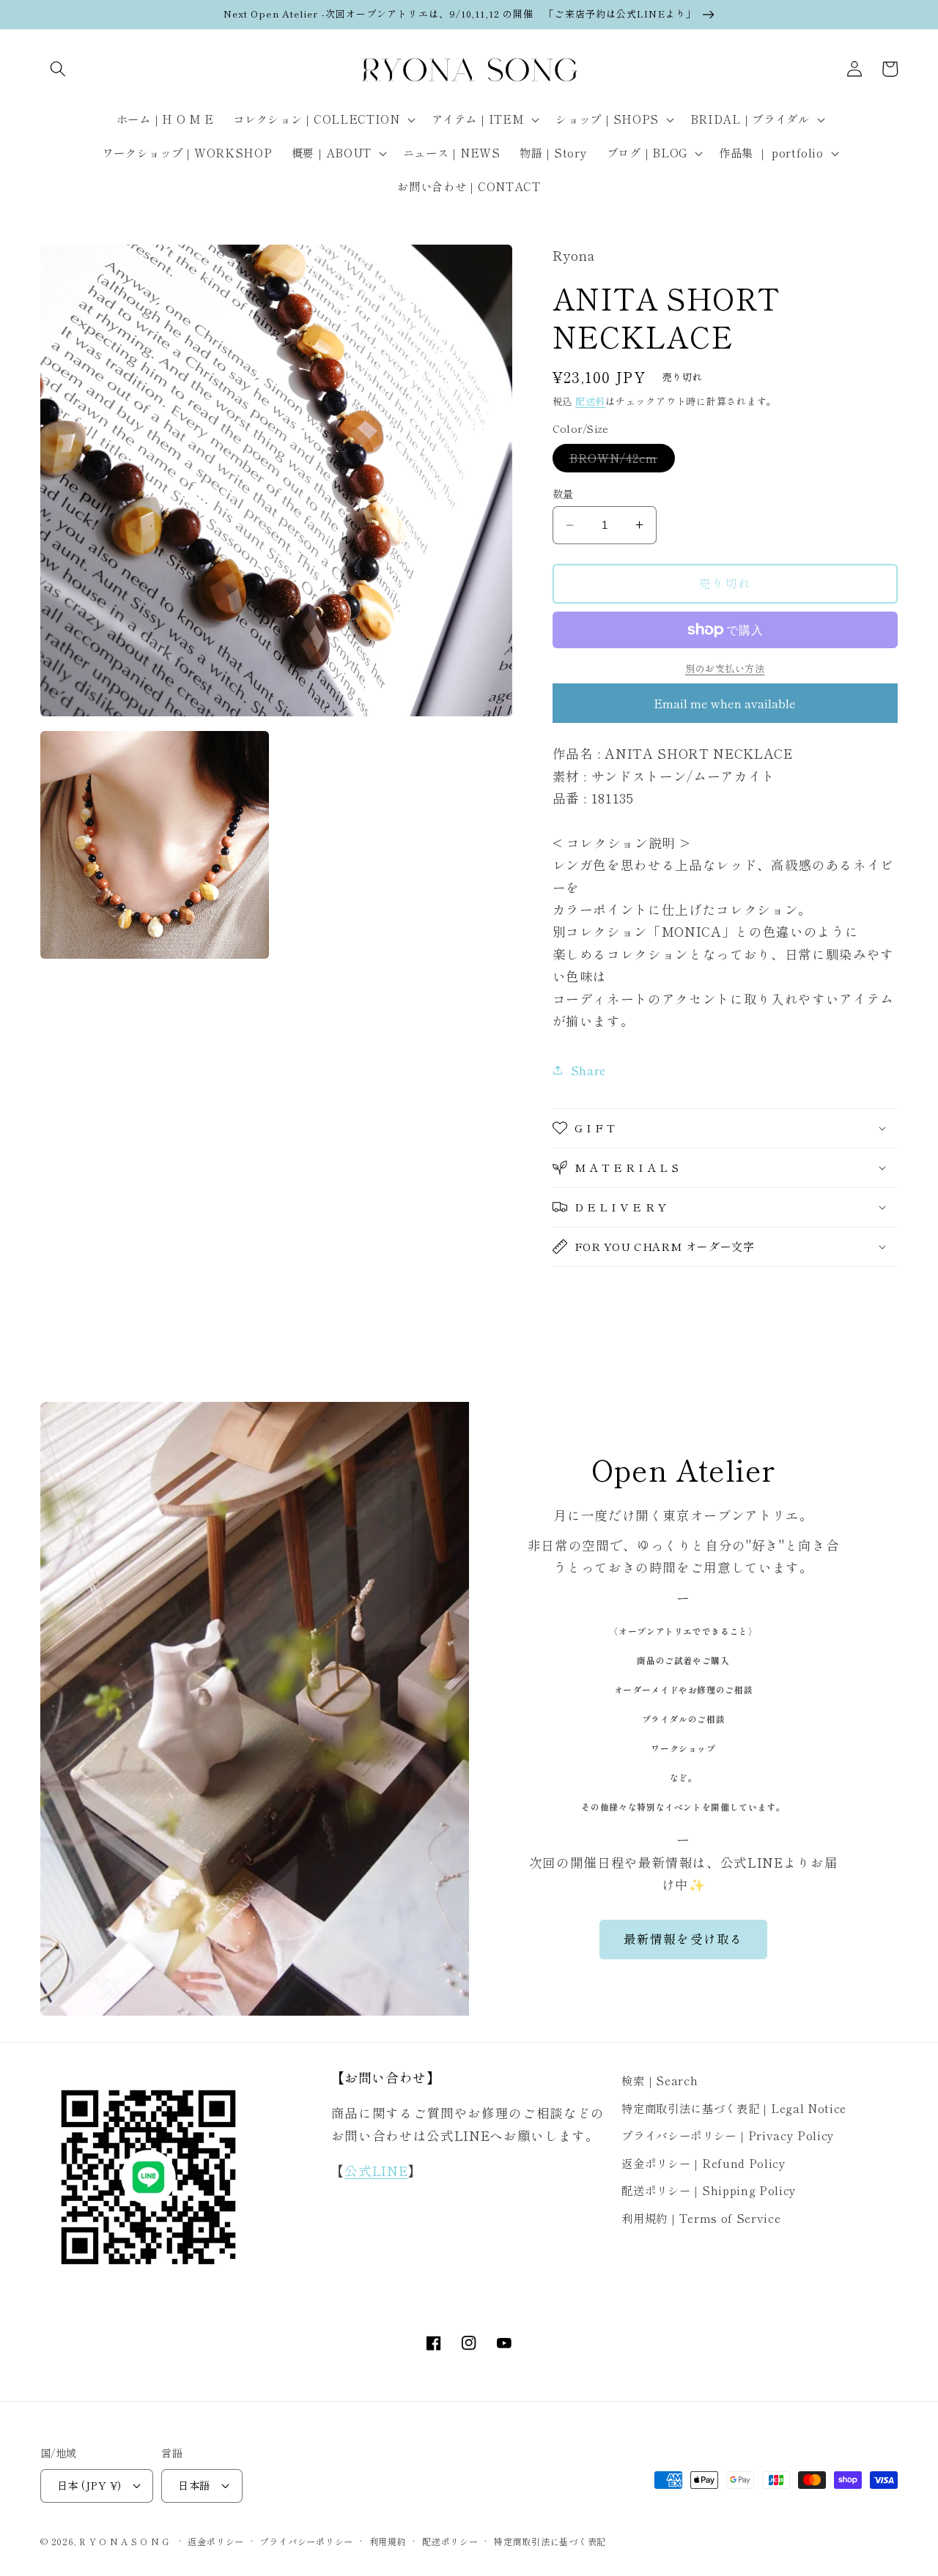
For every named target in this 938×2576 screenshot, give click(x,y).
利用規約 (388, 2541)
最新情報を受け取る (683, 1939)
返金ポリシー (216, 2541)
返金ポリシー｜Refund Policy (703, 2163)
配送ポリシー (450, 2541)
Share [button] (588, 1070)
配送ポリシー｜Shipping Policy (709, 2190)
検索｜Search (660, 2080)
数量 (563, 494)
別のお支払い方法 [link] (725, 668)
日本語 (194, 2485)
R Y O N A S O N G (124, 2541)
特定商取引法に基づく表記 (550, 2541)
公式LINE (376, 2171)
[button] (58, 69)
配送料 (590, 401)
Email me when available (725, 703)
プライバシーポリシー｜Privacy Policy (728, 2135)
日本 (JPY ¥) (89, 2485)
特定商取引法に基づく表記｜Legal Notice (734, 2108)
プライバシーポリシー (306, 2541)
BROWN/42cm (619, 461)
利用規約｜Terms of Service (701, 2218)
